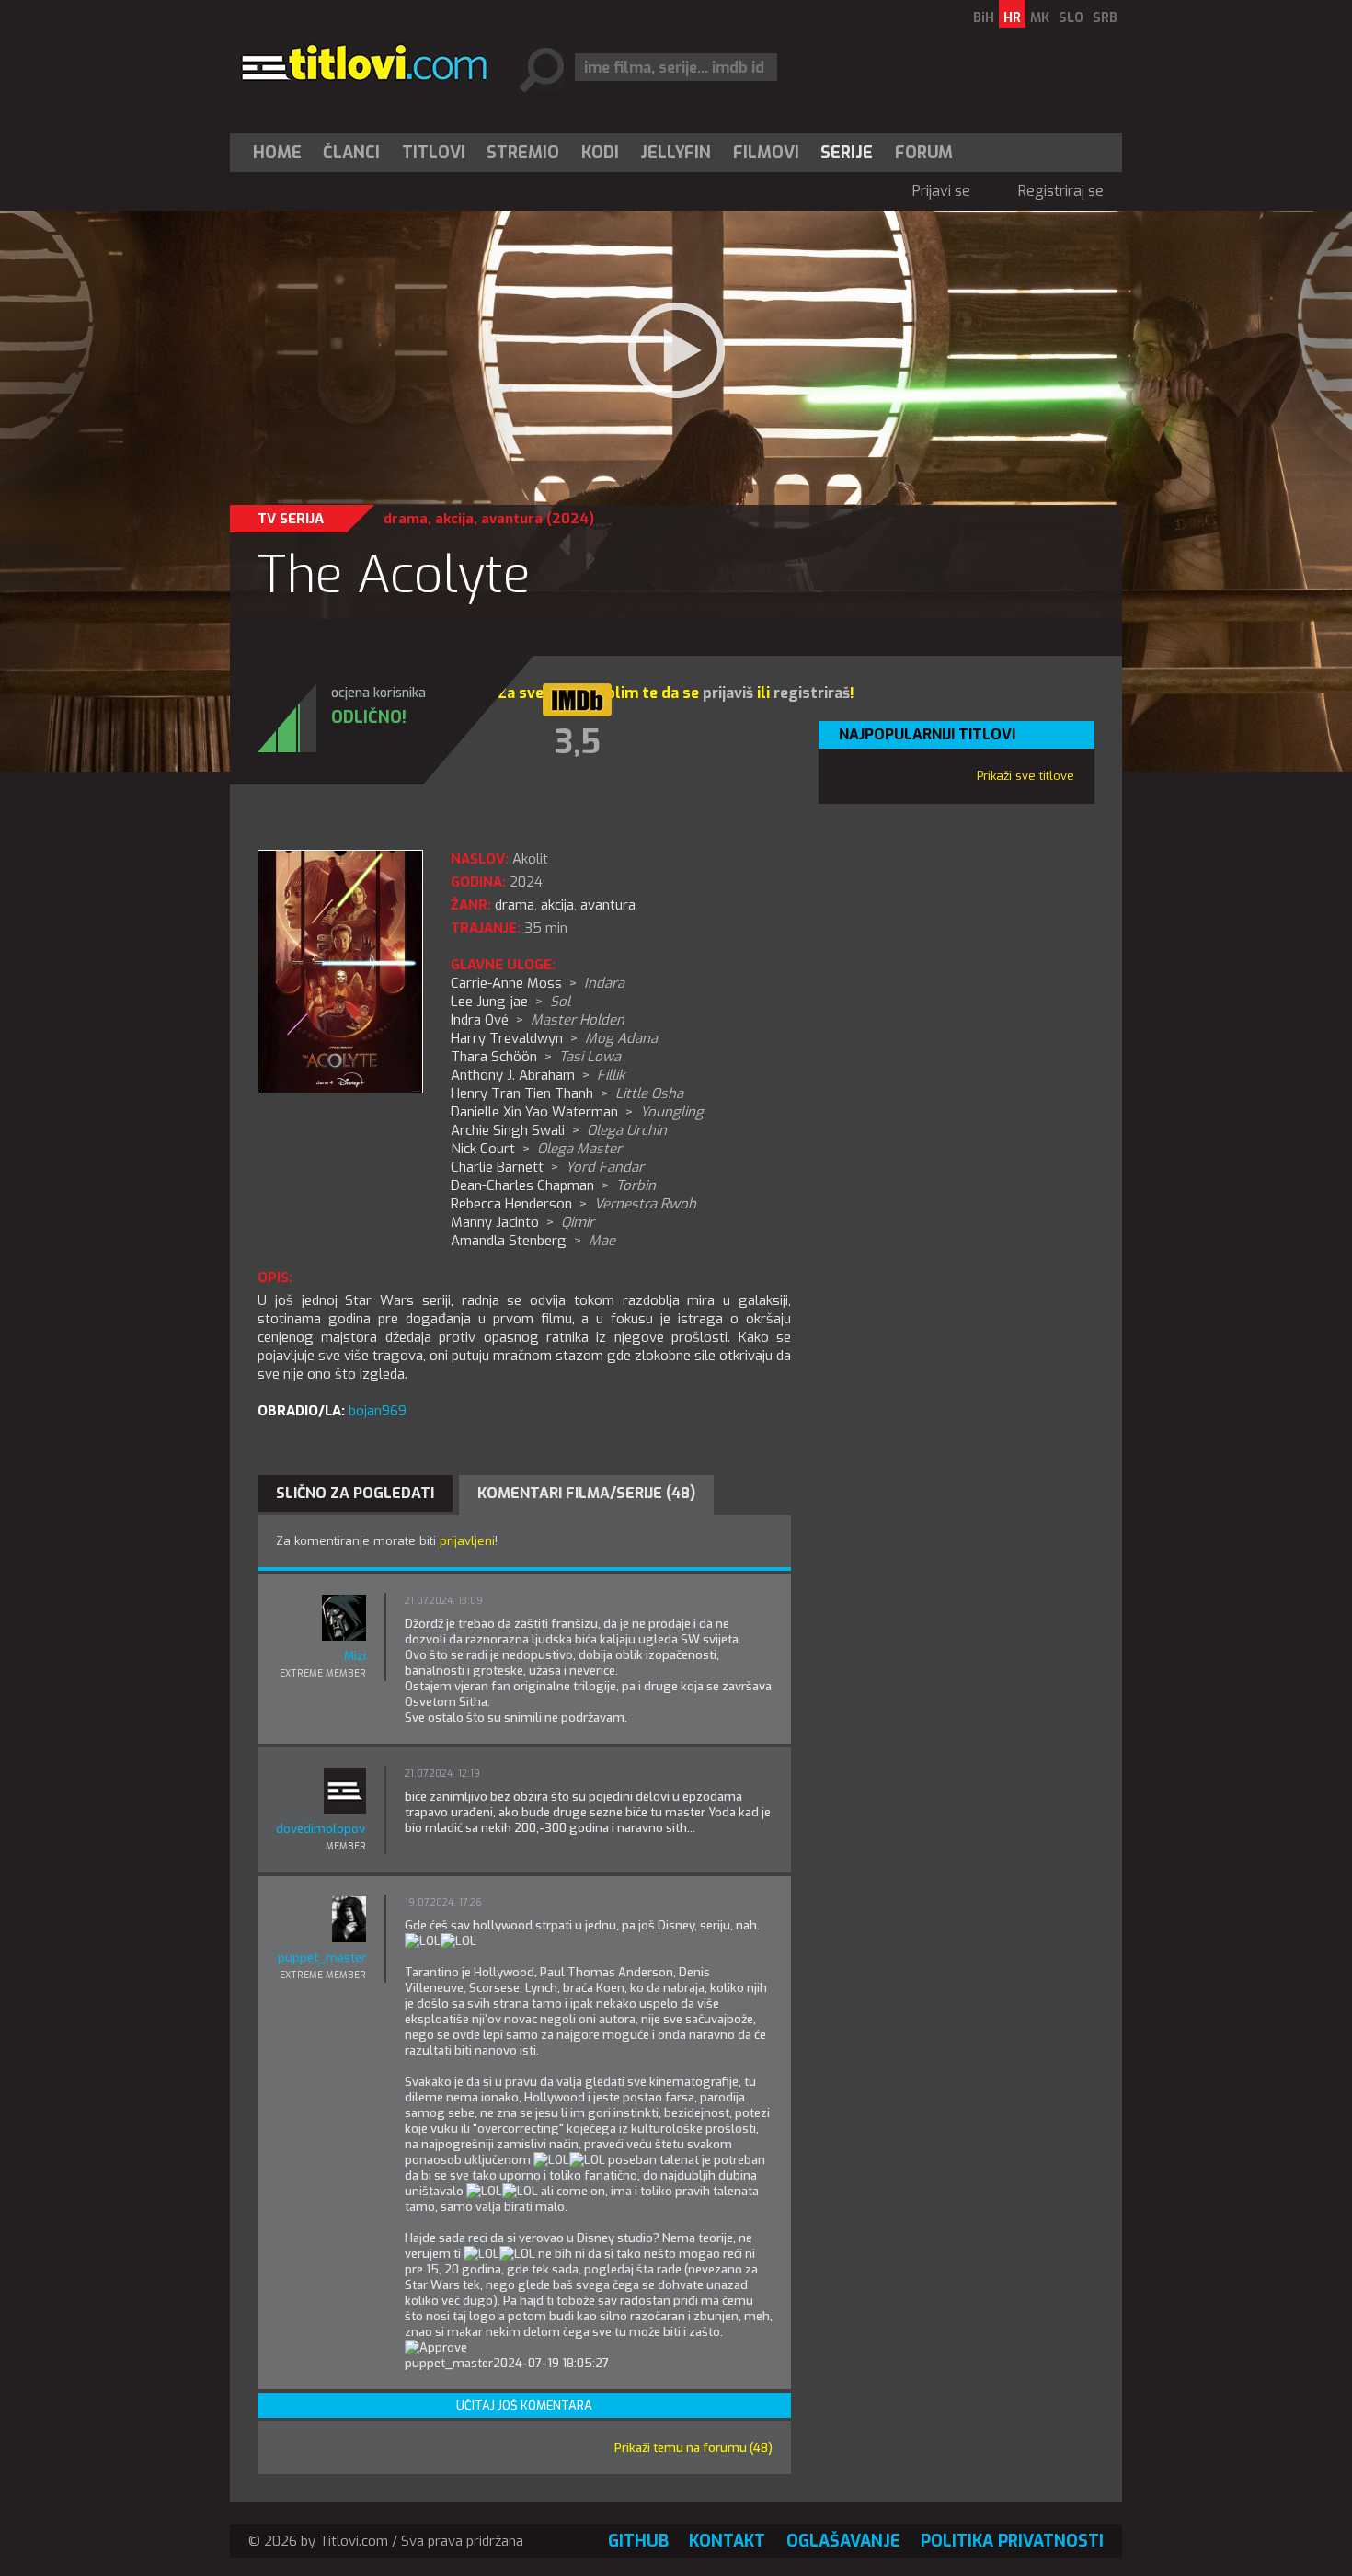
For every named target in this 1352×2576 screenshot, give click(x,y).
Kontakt (727, 2541)
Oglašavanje (843, 2541)
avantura (512, 519)
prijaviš (728, 693)
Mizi (355, 1656)
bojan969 (378, 1411)
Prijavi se (941, 191)
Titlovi (434, 153)
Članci (351, 153)
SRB (1105, 18)
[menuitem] (281, 153)
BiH (984, 18)
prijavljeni (467, 1541)
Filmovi (766, 153)
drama (406, 519)
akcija (454, 519)
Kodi (600, 153)
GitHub (638, 2541)
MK (1040, 18)
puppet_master (322, 1958)
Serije (847, 153)
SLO (1071, 18)
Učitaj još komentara (524, 2405)
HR (1012, 18)
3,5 (578, 742)
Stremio (523, 153)
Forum (924, 153)
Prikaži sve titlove (1025, 776)
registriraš (812, 693)
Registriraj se (1061, 191)
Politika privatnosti (1012, 2541)
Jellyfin (676, 153)
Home (277, 153)
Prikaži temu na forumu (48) (693, 2448)
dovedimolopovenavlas (321, 1829)
